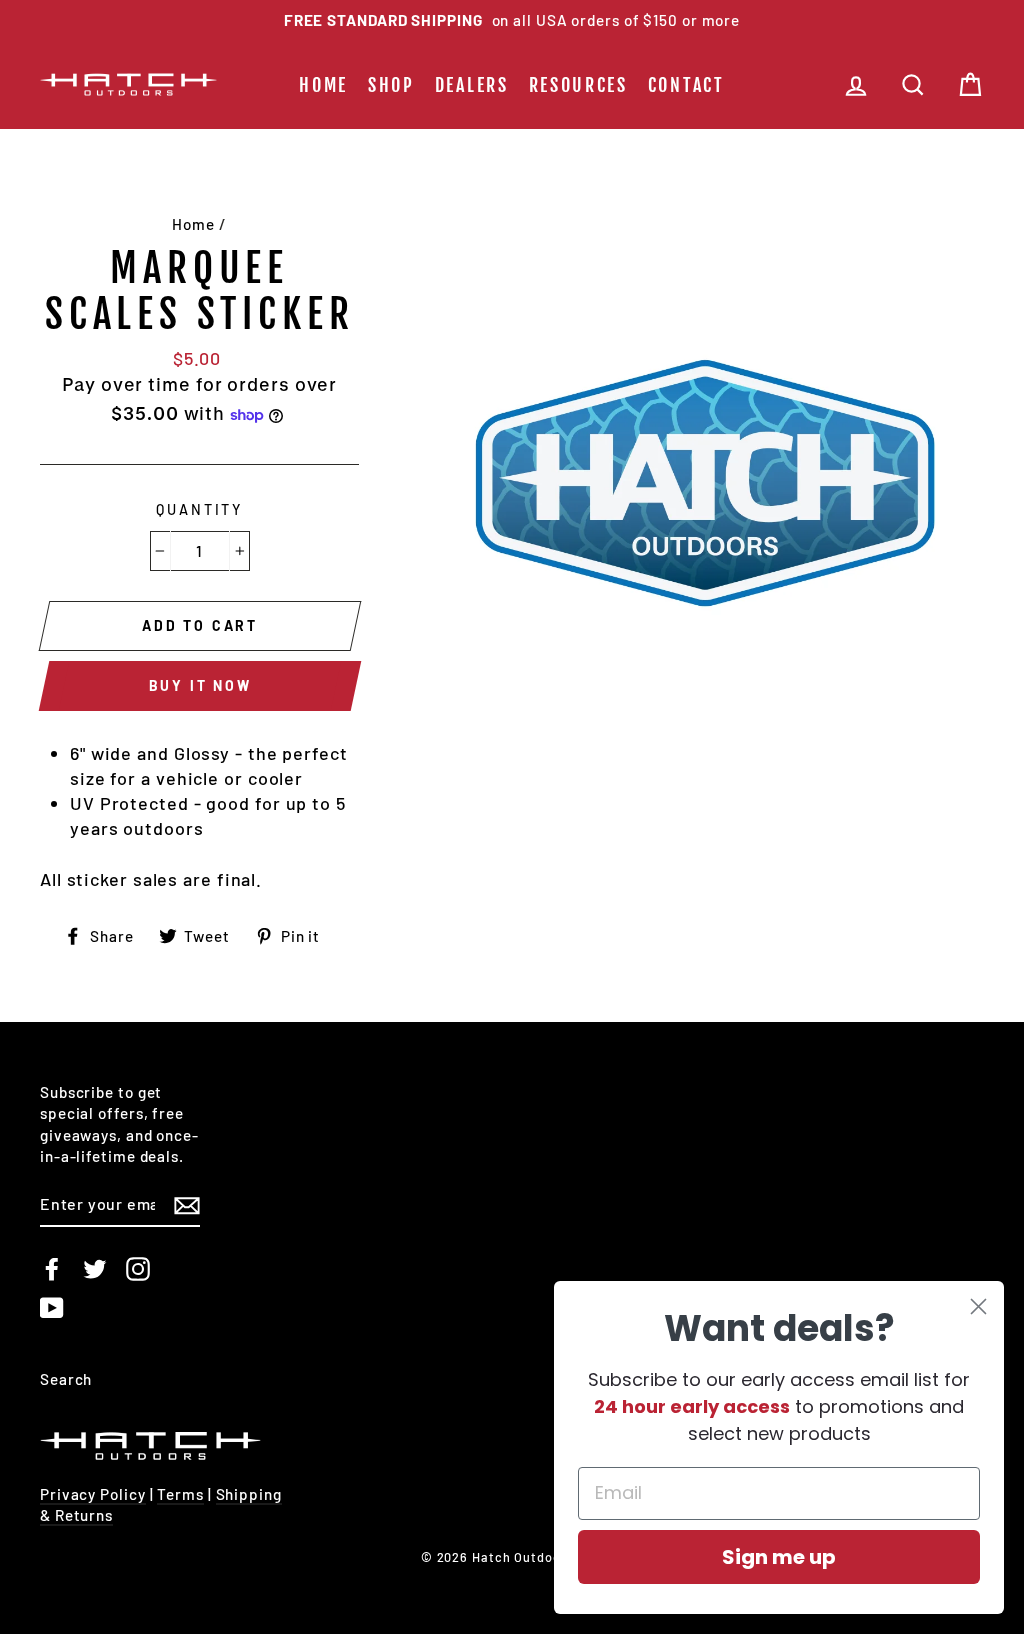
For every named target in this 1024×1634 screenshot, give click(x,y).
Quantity (199, 509)
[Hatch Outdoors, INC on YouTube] (52, 1308)
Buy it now (200, 685)
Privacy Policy (93, 1494)
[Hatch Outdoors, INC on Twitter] (95, 1269)
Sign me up (779, 1557)
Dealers (472, 85)
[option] (512, 20)
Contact (686, 85)
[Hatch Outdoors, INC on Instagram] (138, 1269)
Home (323, 85)
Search (66, 1379)
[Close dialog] (978, 1306)
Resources (578, 85)
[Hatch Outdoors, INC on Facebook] (52, 1269)
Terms (180, 1494)
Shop (391, 85)
